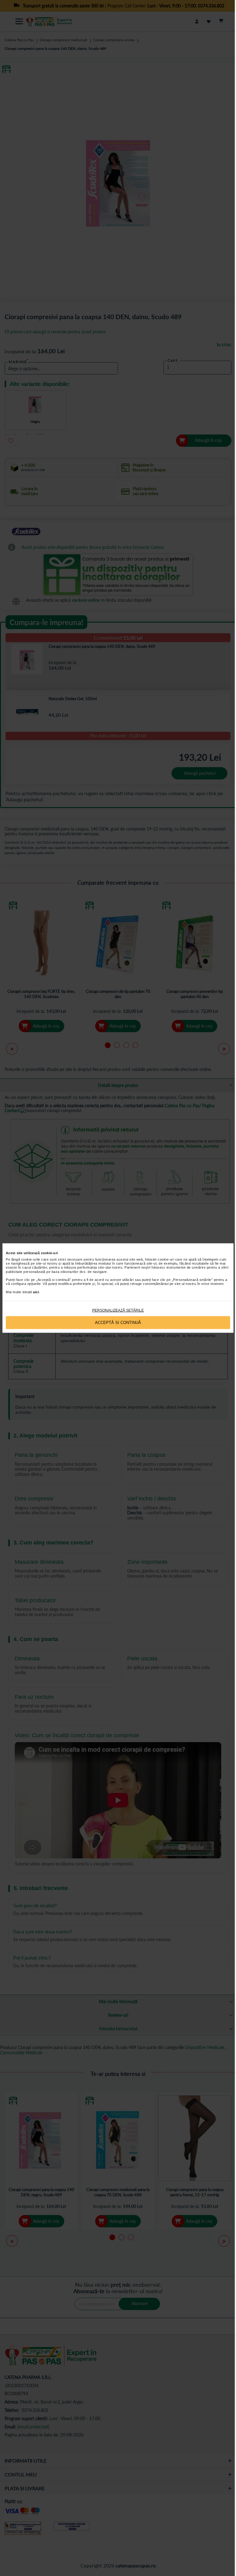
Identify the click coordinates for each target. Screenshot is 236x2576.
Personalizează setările (118, 1310)
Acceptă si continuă (118, 1323)
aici (36, 1292)
